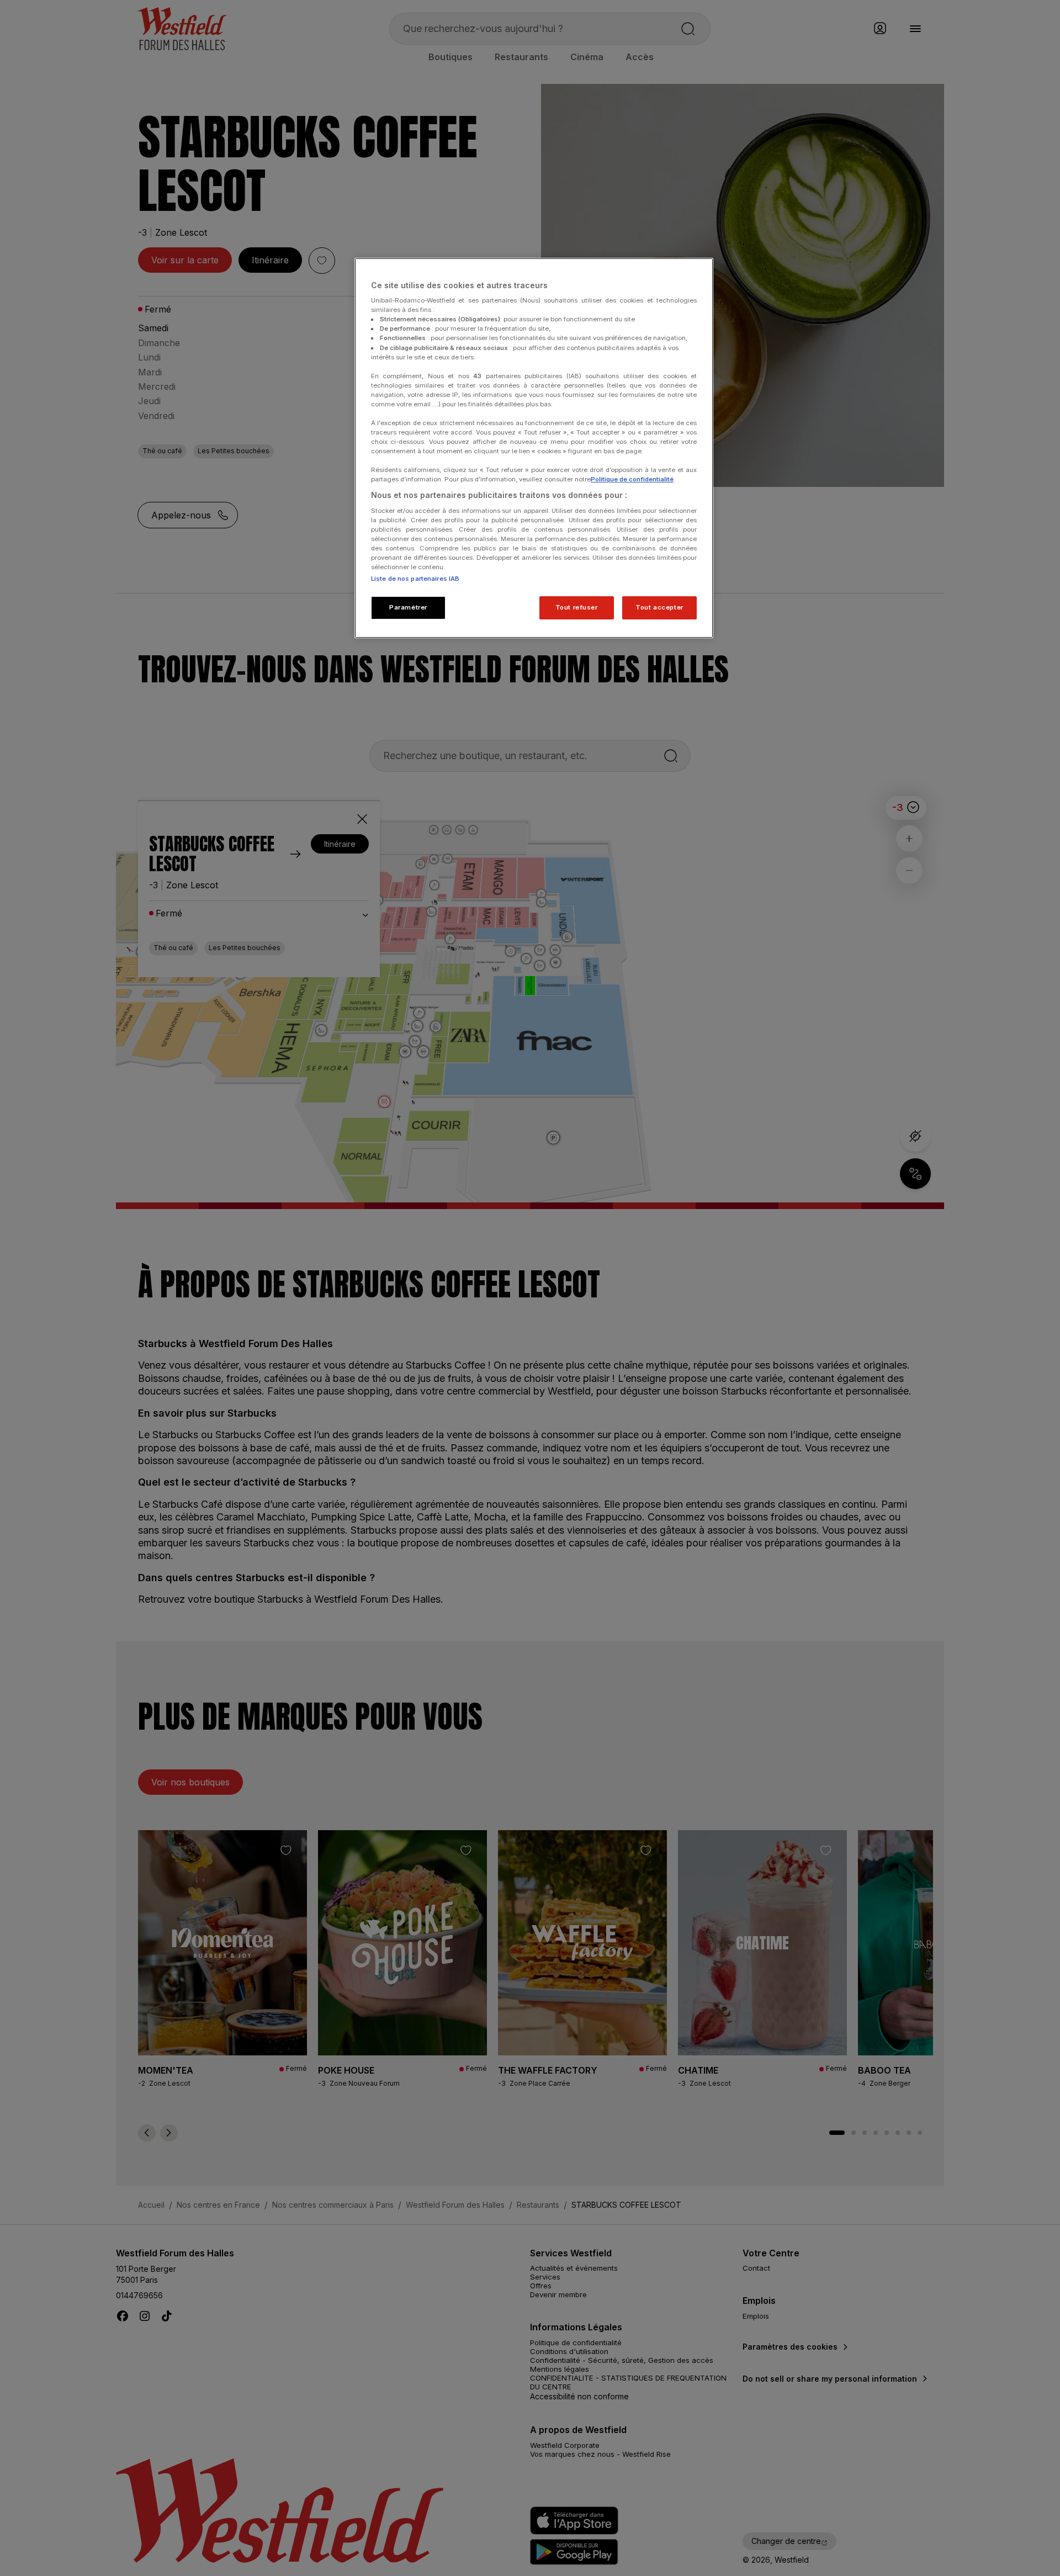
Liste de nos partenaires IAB (415, 579)
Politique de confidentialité (632, 479)
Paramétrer (408, 607)
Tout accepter (659, 607)
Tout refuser (577, 607)
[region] (534, 448)
